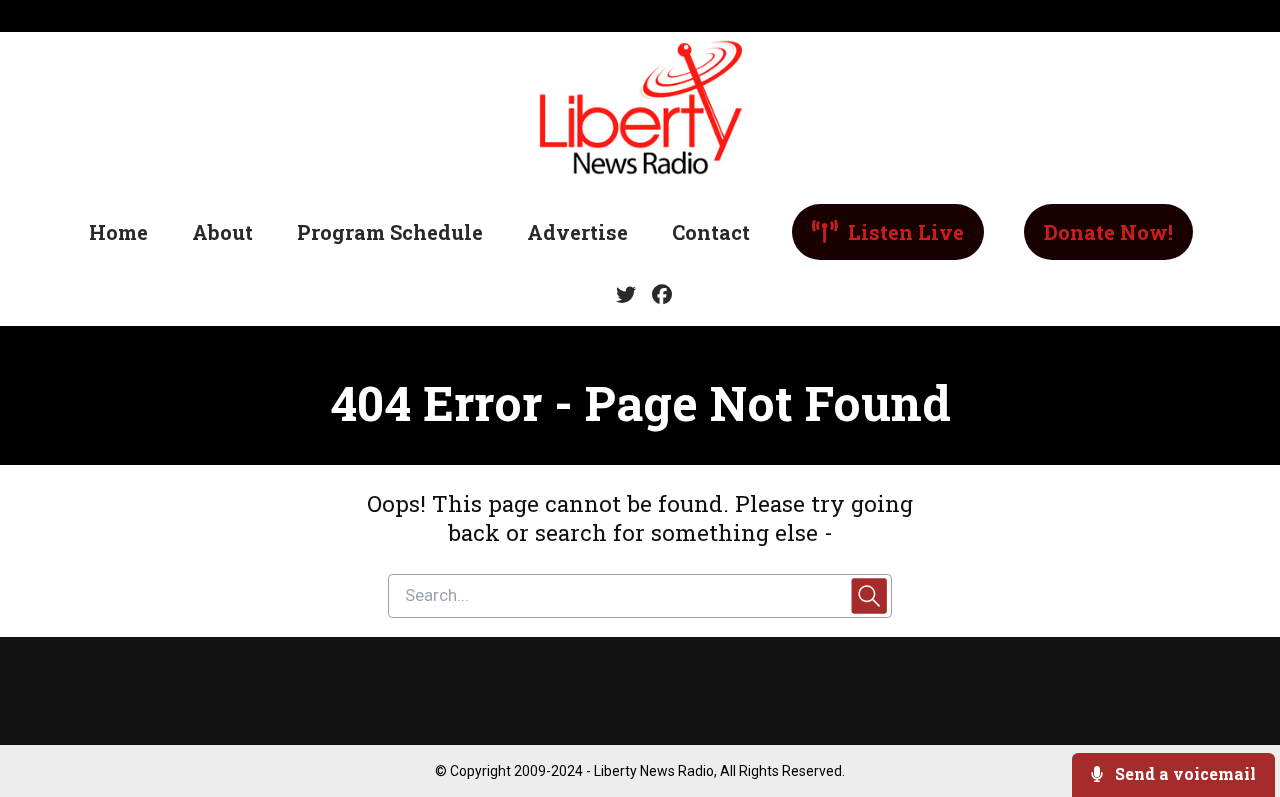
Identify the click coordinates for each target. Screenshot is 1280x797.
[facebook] (658, 295)
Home (118, 232)
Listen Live (903, 232)
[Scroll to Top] (1232, 701)
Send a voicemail (1183, 773)
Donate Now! (1108, 232)
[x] (626, 295)
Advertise (577, 232)
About (222, 232)
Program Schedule (390, 232)
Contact (711, 232)
